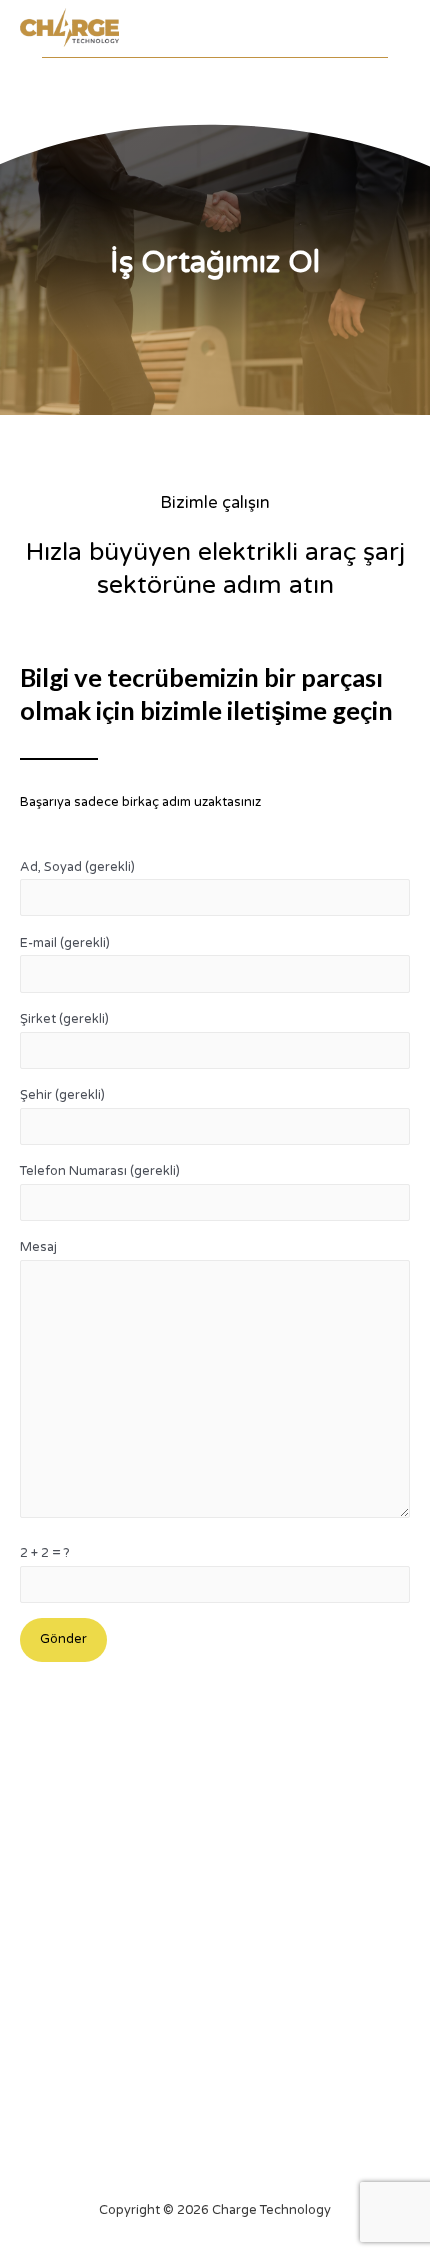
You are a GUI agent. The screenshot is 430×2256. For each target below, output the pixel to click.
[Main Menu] (390, 32)
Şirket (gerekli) (64, 1019)
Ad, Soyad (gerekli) (77, 867)
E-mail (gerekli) (65, 943)
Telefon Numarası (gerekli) (100, 1171)
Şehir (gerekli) (62, 1095)
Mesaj (38, 1247)
